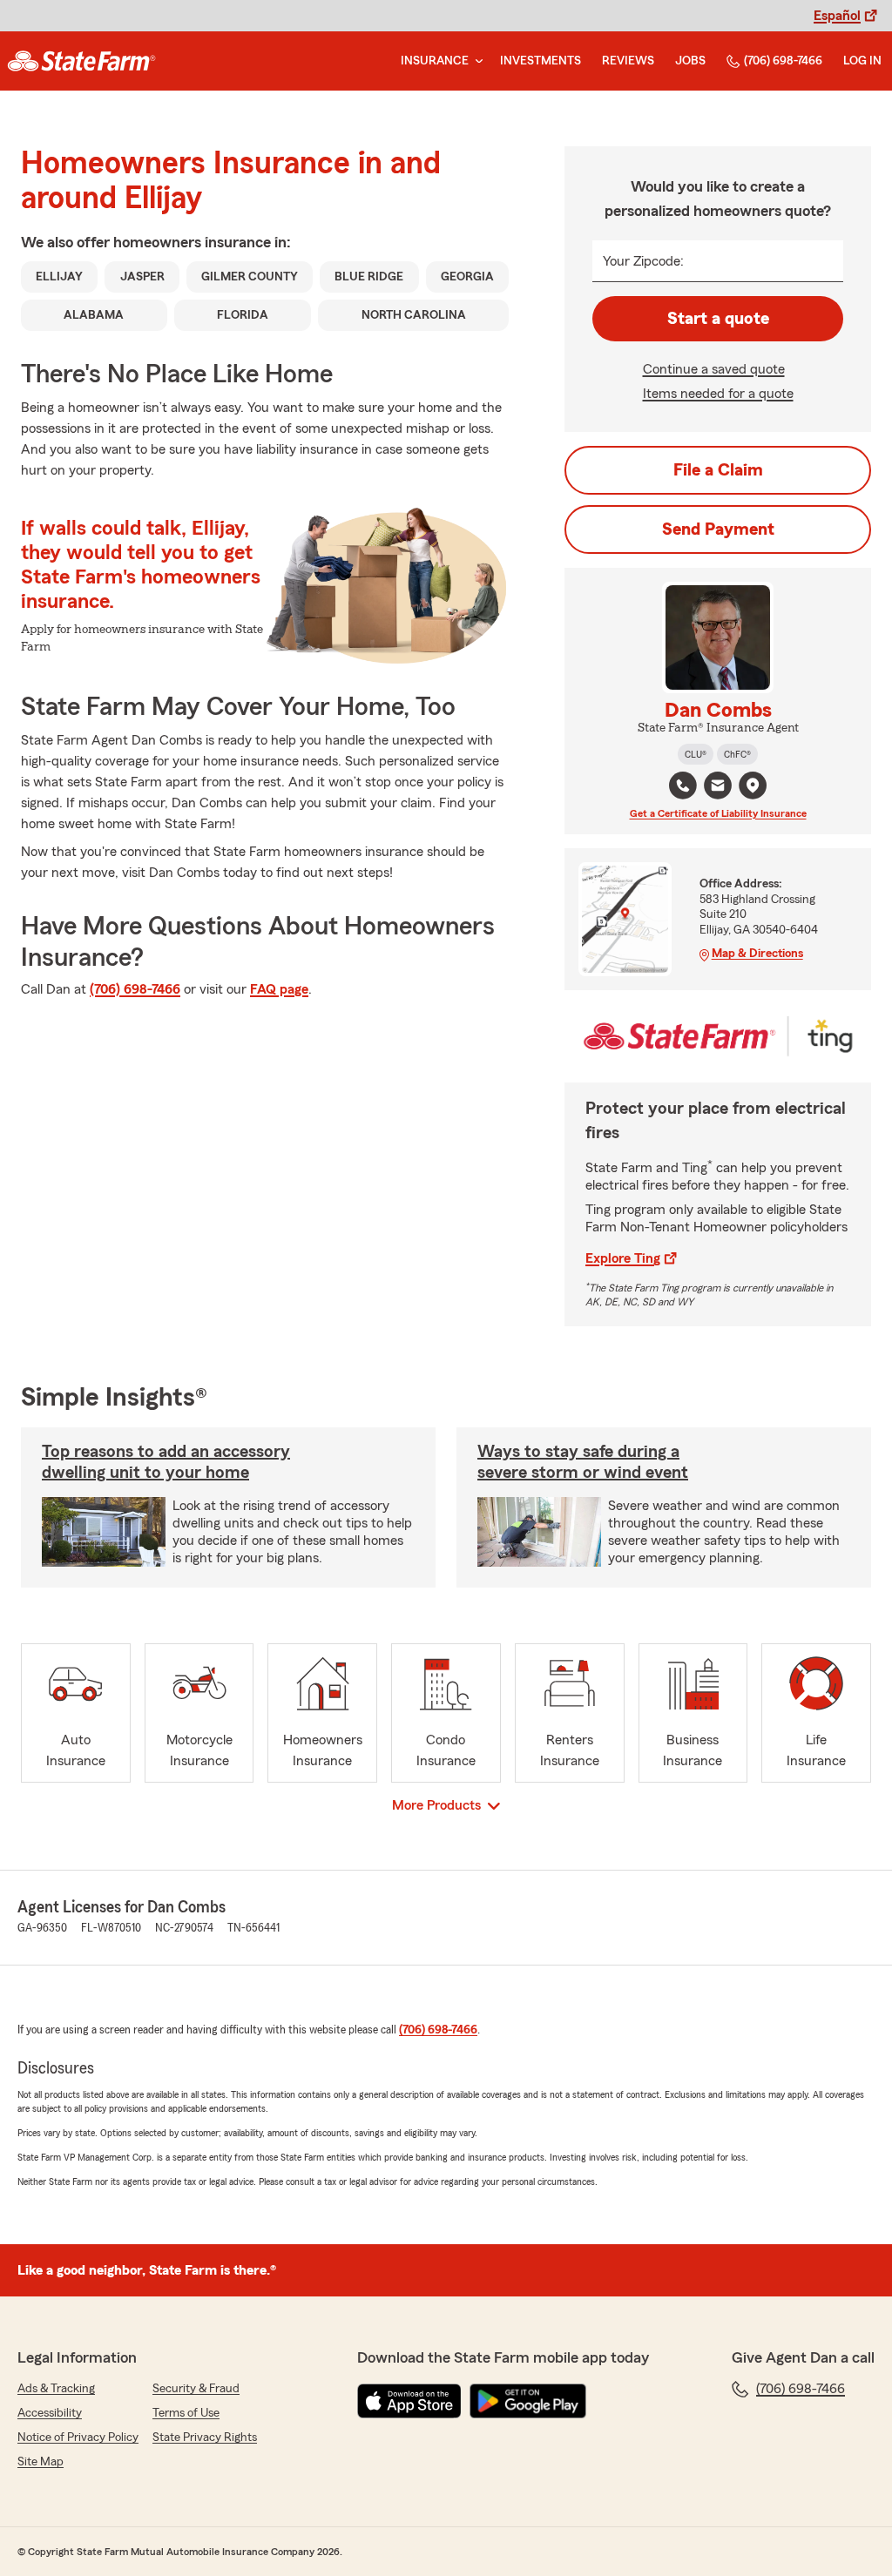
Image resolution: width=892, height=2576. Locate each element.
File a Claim (718, 470)
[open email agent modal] (718, 788)
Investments (541, 61)
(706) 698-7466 (783, 61)
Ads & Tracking (56, 2389)
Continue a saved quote (714, 369)
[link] (81, 61)
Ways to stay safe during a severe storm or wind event (583, 1462)
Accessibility (50, 2413)
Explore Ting (623, 1258)
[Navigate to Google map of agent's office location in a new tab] (753, 786)
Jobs (690, 61)
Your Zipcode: (643, 261)
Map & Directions (757, 954)
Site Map (41, 2462)
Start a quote (718, 319)
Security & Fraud (196, 2389)
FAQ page (279, 989)
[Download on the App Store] (409, 2401)
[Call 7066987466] (683, 786)
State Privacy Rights (205, 2438)
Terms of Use (186, 2413)
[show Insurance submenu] (476, 61)
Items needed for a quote (718, 394)
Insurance (435, 61)
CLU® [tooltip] (696, 754)
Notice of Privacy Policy (78, 2438)
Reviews (628, 61)
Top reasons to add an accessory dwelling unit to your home (166, 1462)
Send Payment (718, 529)
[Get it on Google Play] (528, 2401)
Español (837, 16)
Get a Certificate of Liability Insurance (718, 813)
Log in (862, 61)
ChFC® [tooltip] (737, 754)
